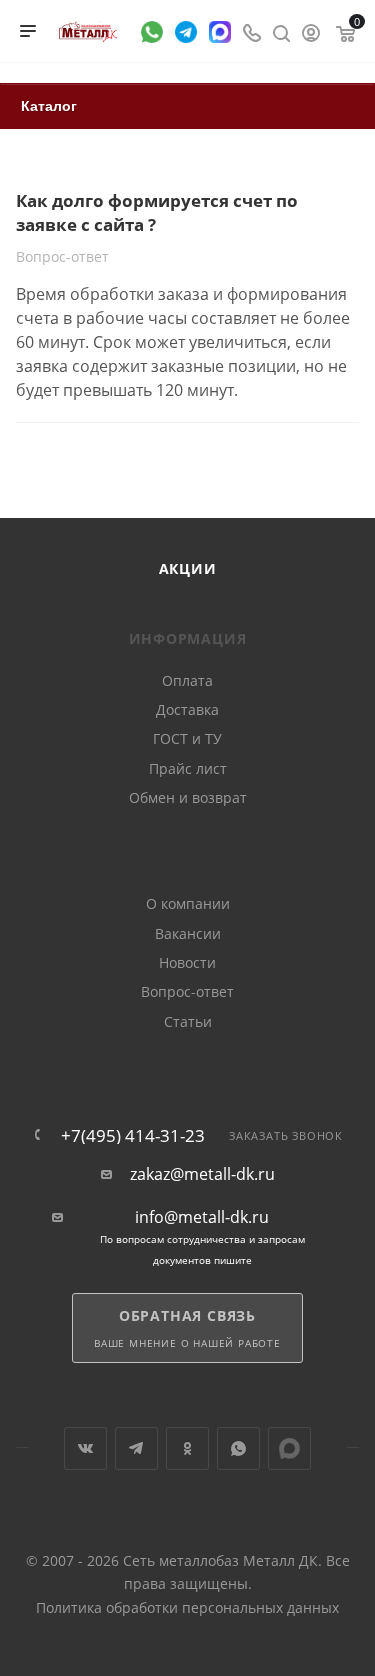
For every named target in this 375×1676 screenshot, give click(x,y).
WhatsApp (238, 1448)
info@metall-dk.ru (202, 1217)
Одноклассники (187, 1448)
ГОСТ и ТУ (187, 738)
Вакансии (188, 933)
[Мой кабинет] (311, 31)
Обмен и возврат (188, 797)
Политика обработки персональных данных (187, 1607)
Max (289, 1448)
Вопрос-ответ (187, 991)
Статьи (188, 1021)
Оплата (187, 680)
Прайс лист (188, 768)
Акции (188, 568)
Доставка (187, 709)
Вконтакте (85, 1448)
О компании (188, 903)
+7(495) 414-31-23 (133, 1135)
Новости (187, 962)
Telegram (136, 1448)
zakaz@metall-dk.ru (202, 1174)
